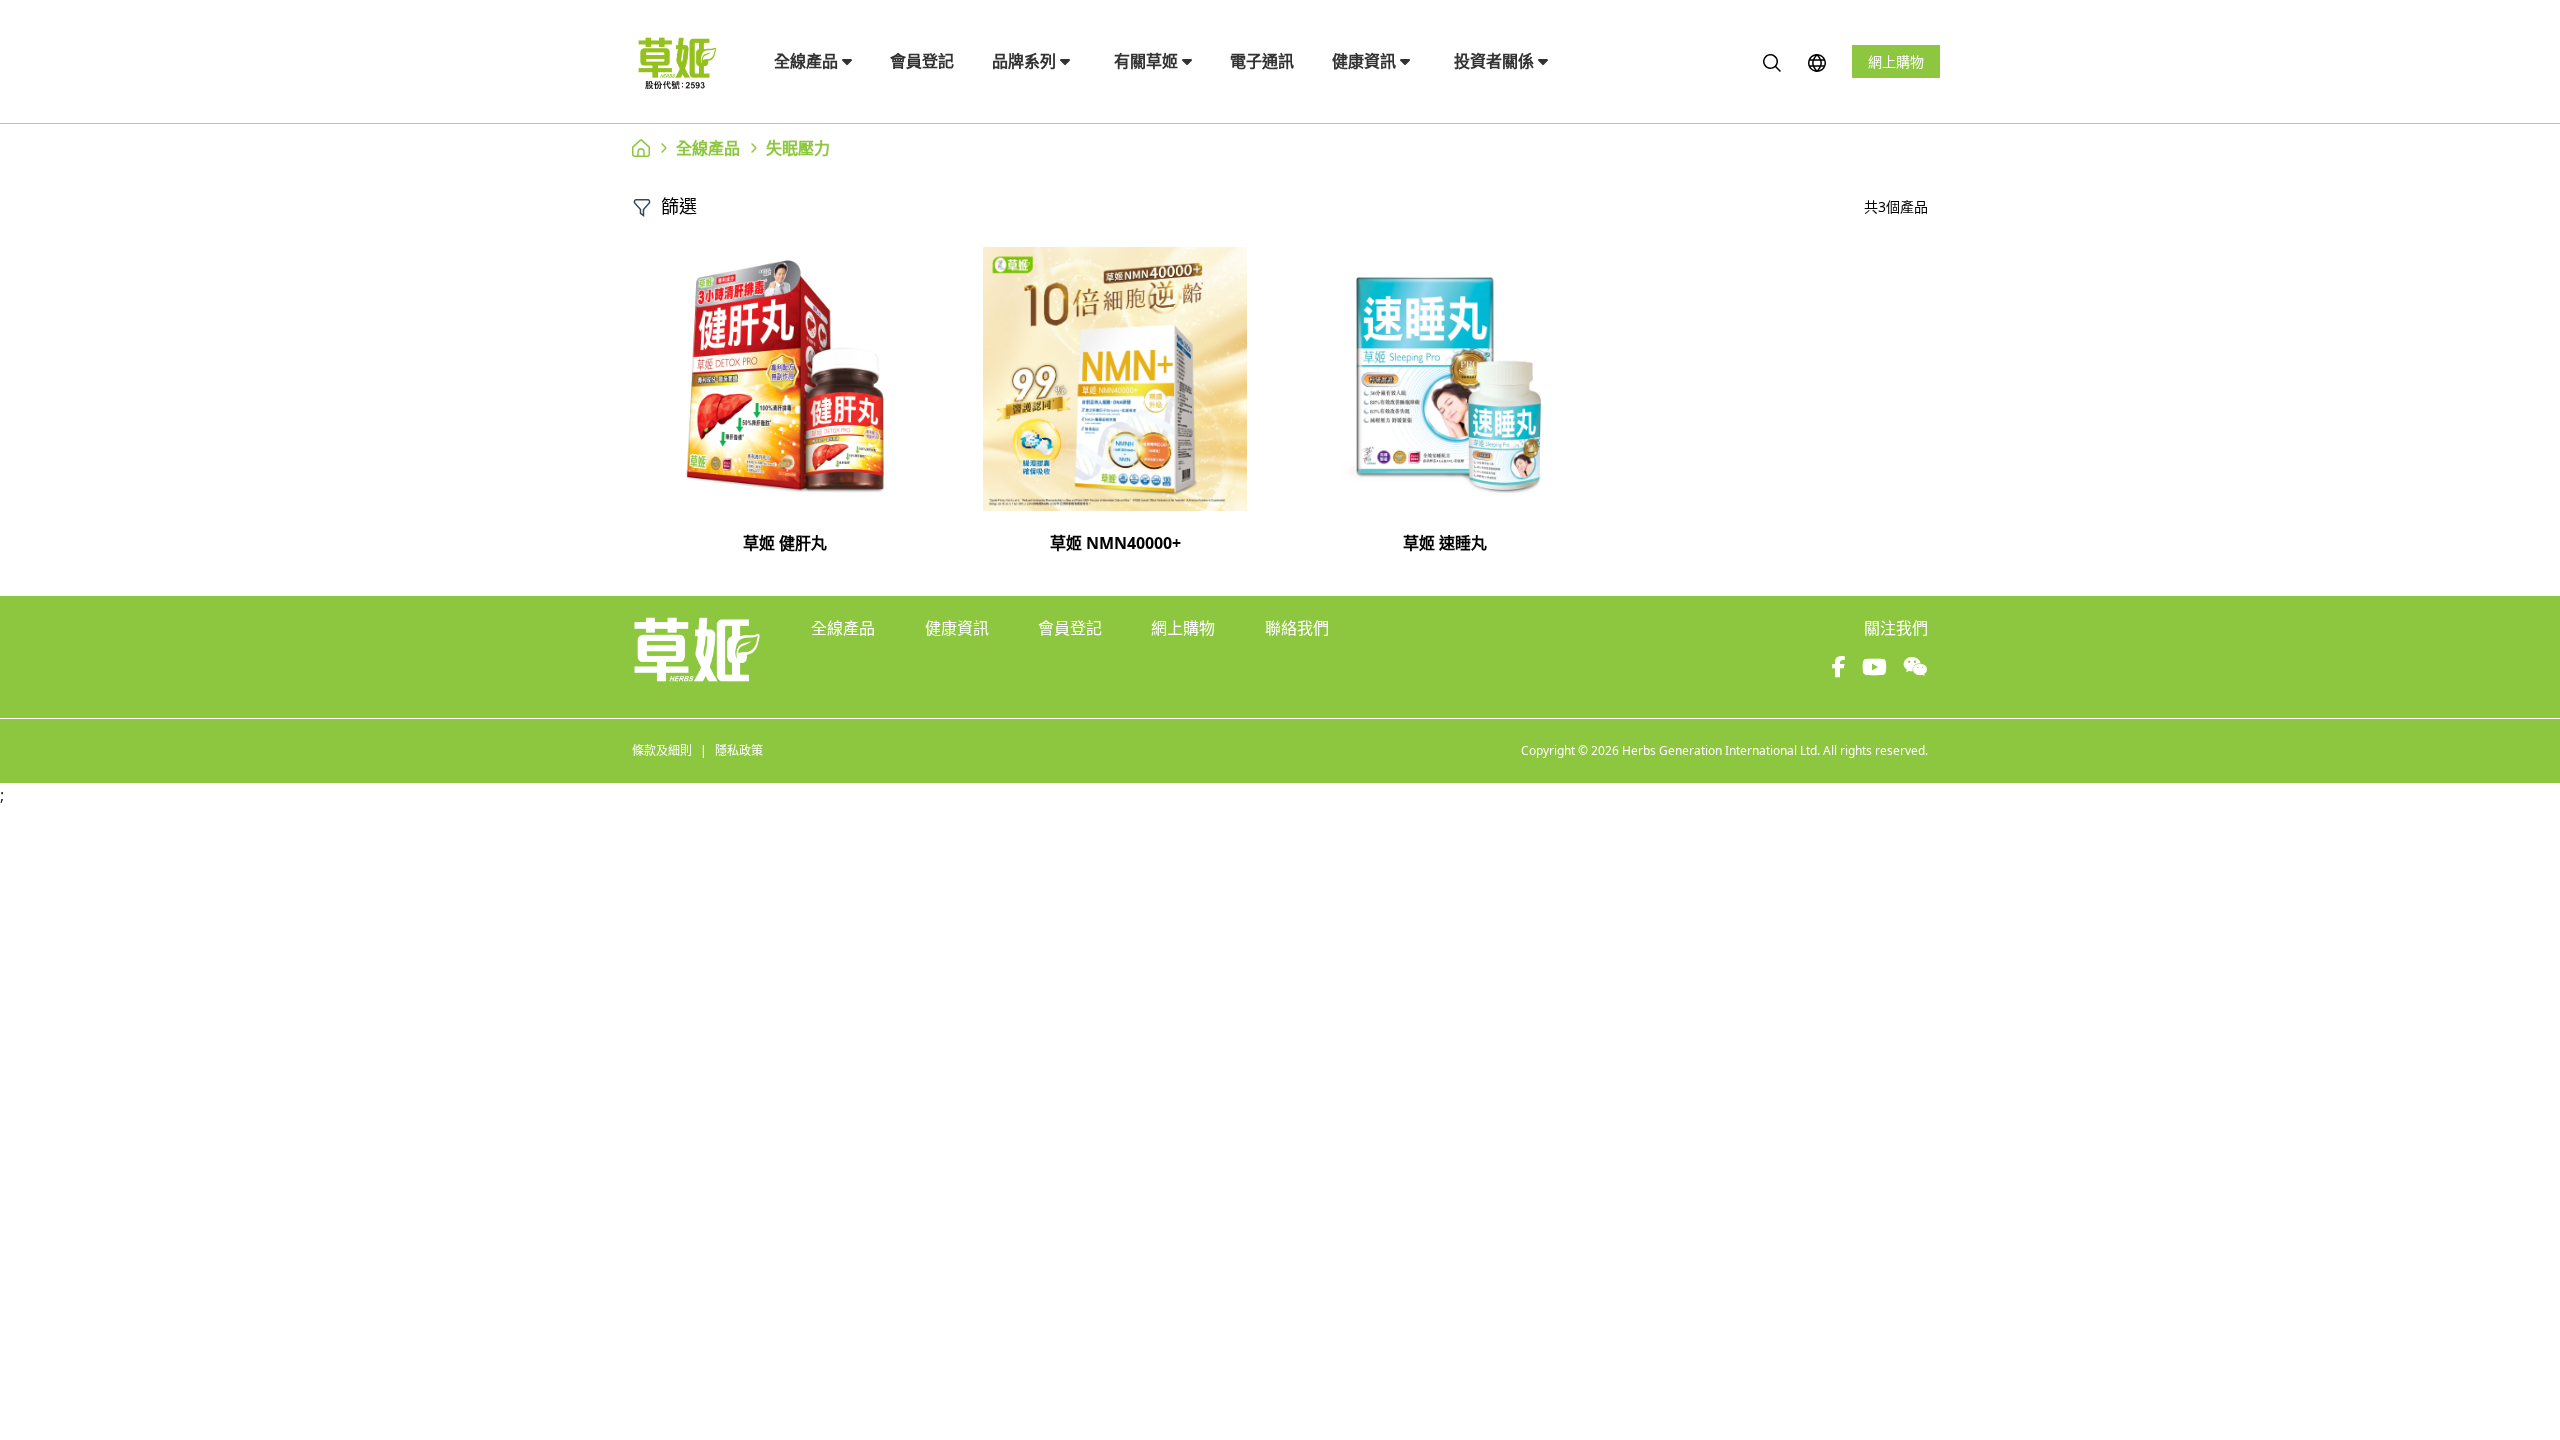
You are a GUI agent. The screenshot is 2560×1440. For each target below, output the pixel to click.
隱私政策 (739, 750)
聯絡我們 (1297, 628)
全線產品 (808, 61)
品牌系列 (1026, 61)
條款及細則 (662, 750)
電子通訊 (1262, 61)
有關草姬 (1148, 61)
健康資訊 (1366, 61)
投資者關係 (1496, 61)
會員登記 (922, 61)
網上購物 (1896, 61)
